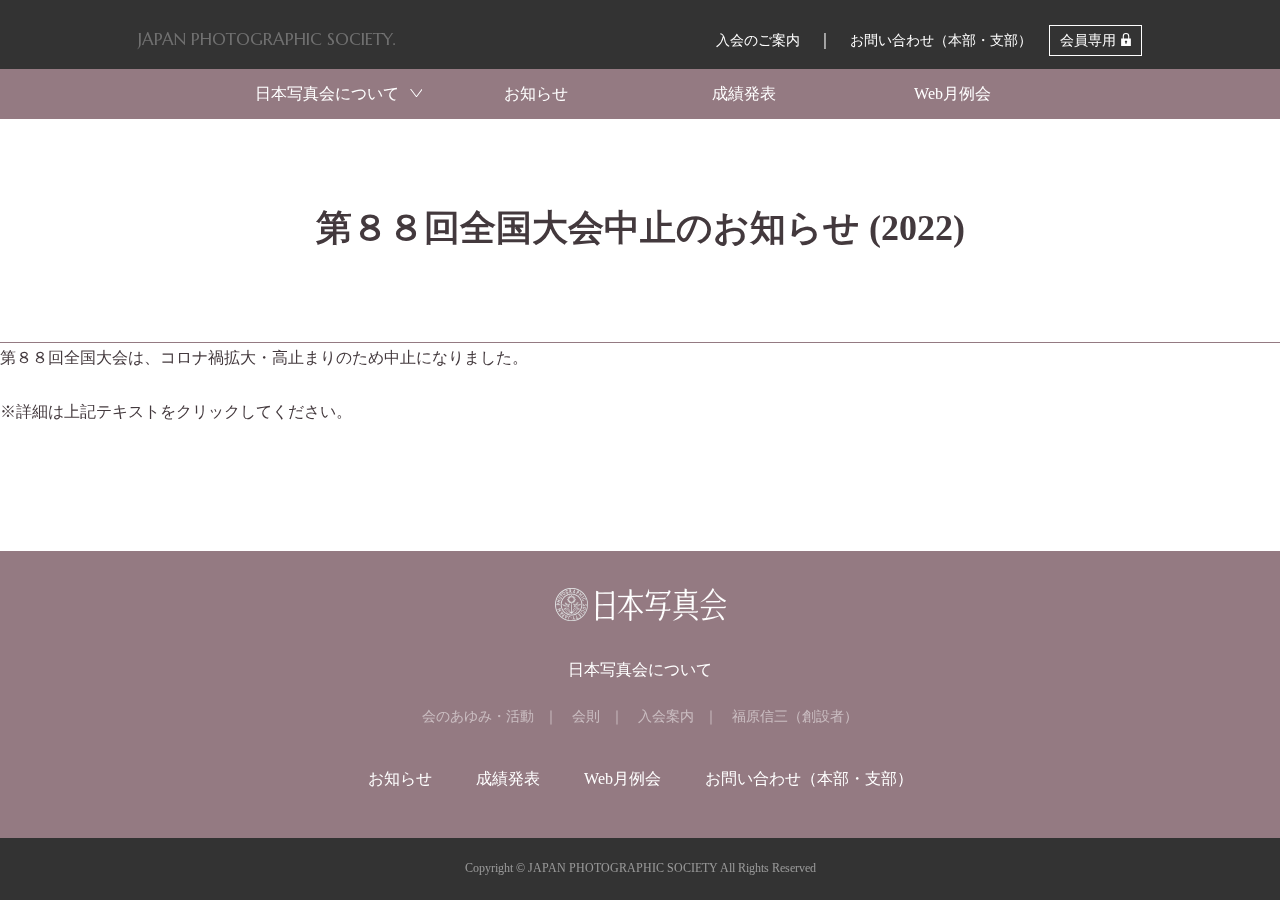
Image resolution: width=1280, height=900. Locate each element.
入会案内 (666, 716)
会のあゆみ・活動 (478, 716)
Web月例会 (952, 93)
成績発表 (744, 93)
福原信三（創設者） (795, 716)
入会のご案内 (758, 40)
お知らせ (536, 93)
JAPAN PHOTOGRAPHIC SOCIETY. (266, 39)
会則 (586, 716)
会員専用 (1088, 40)
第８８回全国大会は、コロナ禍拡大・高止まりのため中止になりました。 (264, 357)
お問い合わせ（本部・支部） (941, 40)
